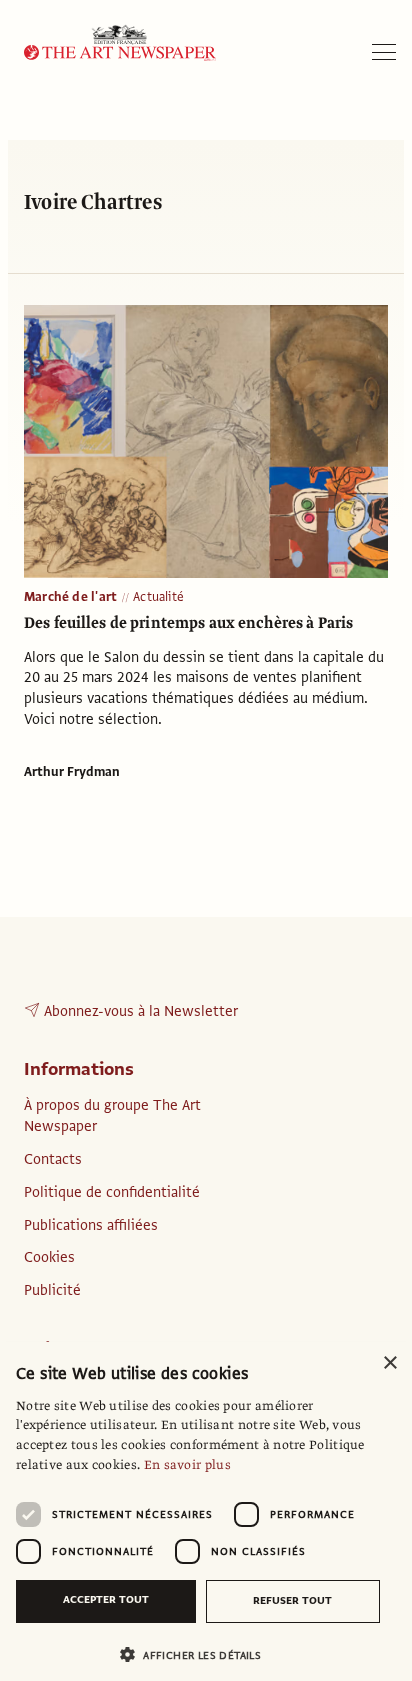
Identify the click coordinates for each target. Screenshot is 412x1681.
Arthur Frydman (72, 772)
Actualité (158, 597)
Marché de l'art (70, 597)
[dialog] (206, 1511)
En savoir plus (187, 1465)
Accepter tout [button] (106, 1599)
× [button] (389, 1363)
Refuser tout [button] (292, 1600)
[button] (198, 1654)
